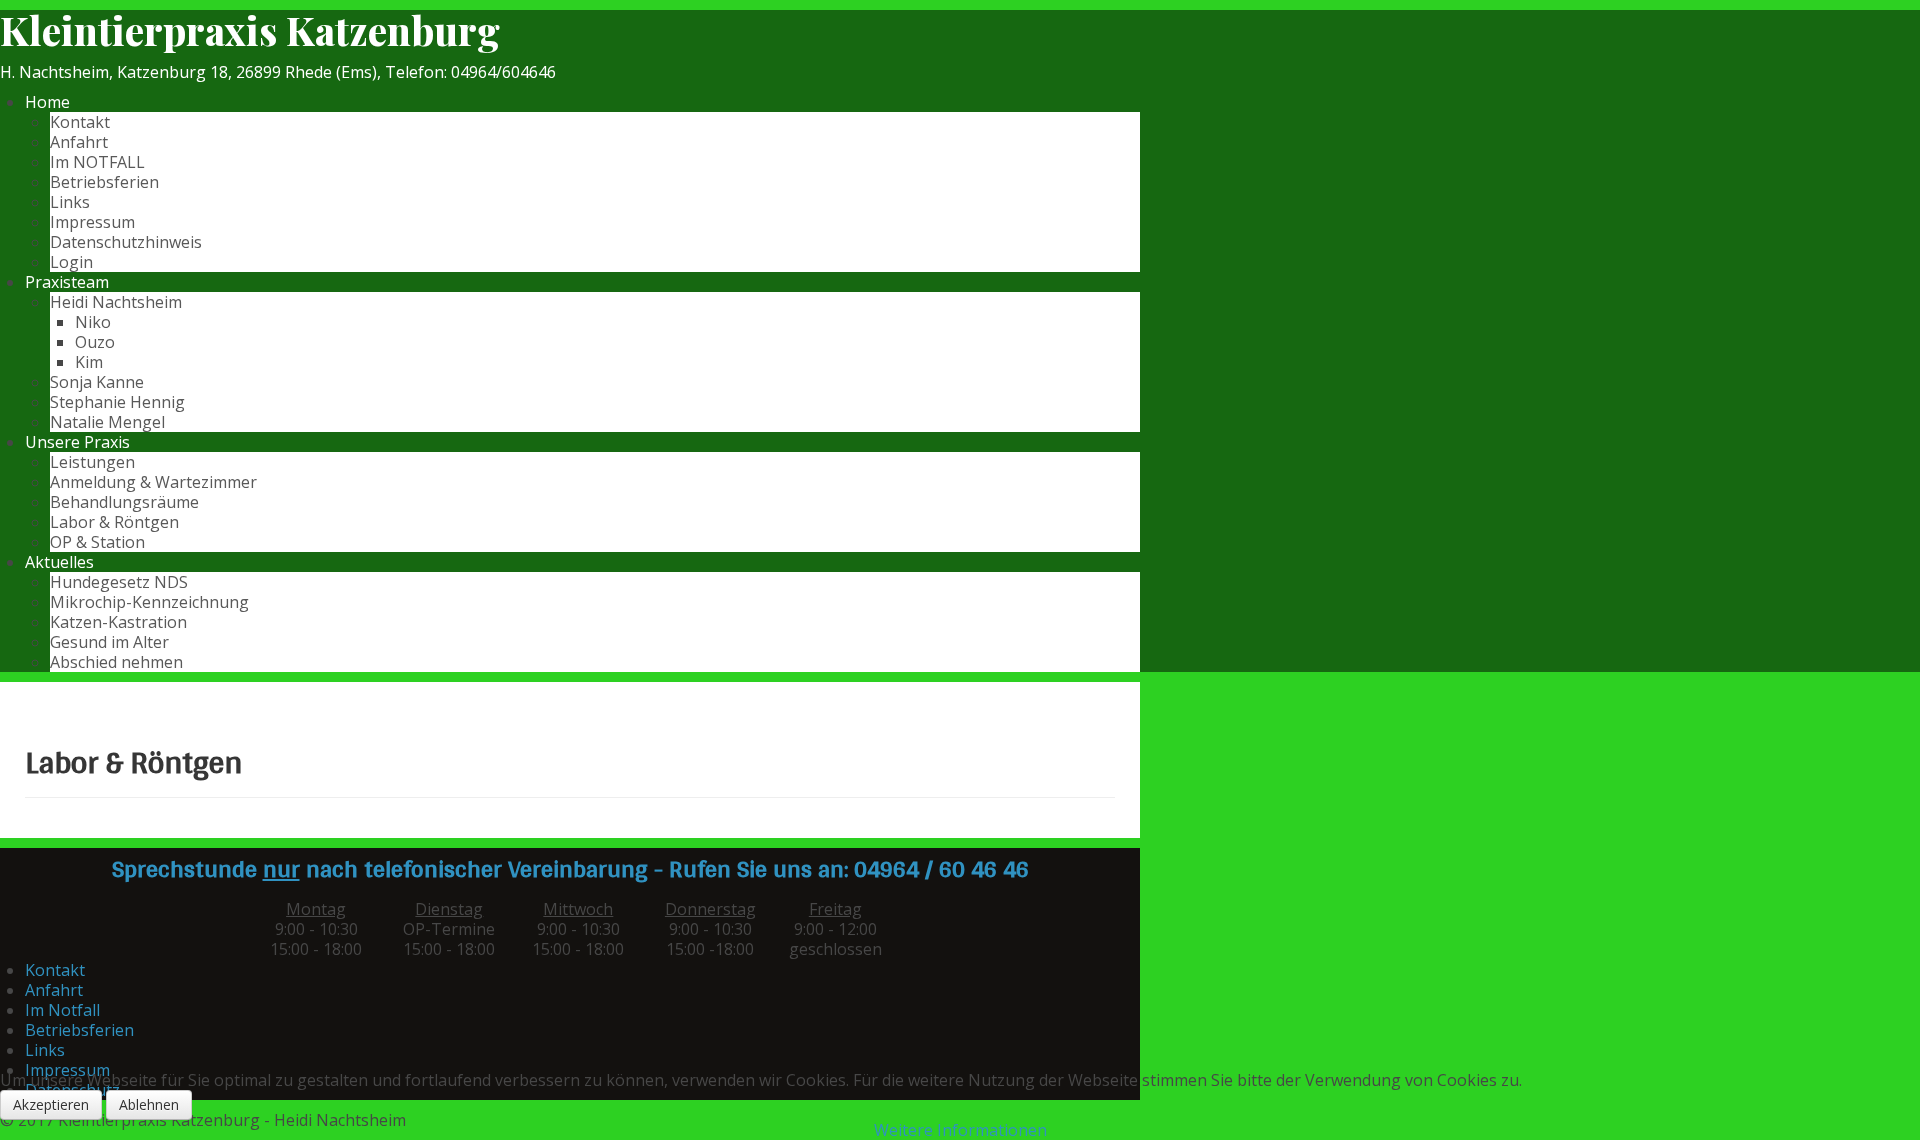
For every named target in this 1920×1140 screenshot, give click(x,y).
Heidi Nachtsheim (116, 302)
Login (71, 262)
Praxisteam (67, 282)
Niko (93, 322)
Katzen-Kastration (118, 622)
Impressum (92, 222)
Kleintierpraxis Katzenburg (250, 30)
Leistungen (92, 462)
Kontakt (80, 122)
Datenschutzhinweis (126, 242)
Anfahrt (79, 142)
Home (47, 102)
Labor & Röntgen (114, 522)
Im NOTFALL (97, 162)
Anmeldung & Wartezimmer (153, 482)
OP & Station (97, 542)
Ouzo (95, 342)
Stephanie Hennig (117, 402)
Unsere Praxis (77, 442)
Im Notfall (62, 1010)
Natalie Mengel (107, 422)
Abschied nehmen (116, 662)
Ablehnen (149, 1104)
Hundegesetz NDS (119, 582)
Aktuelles (59, 562)
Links (70, 202)
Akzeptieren (51, 1104)
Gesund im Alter (109, 642)
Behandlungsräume (124, 502)
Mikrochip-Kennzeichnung (149, 602)
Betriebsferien (104, 182)
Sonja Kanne (97, 382)
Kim (89, 362)
